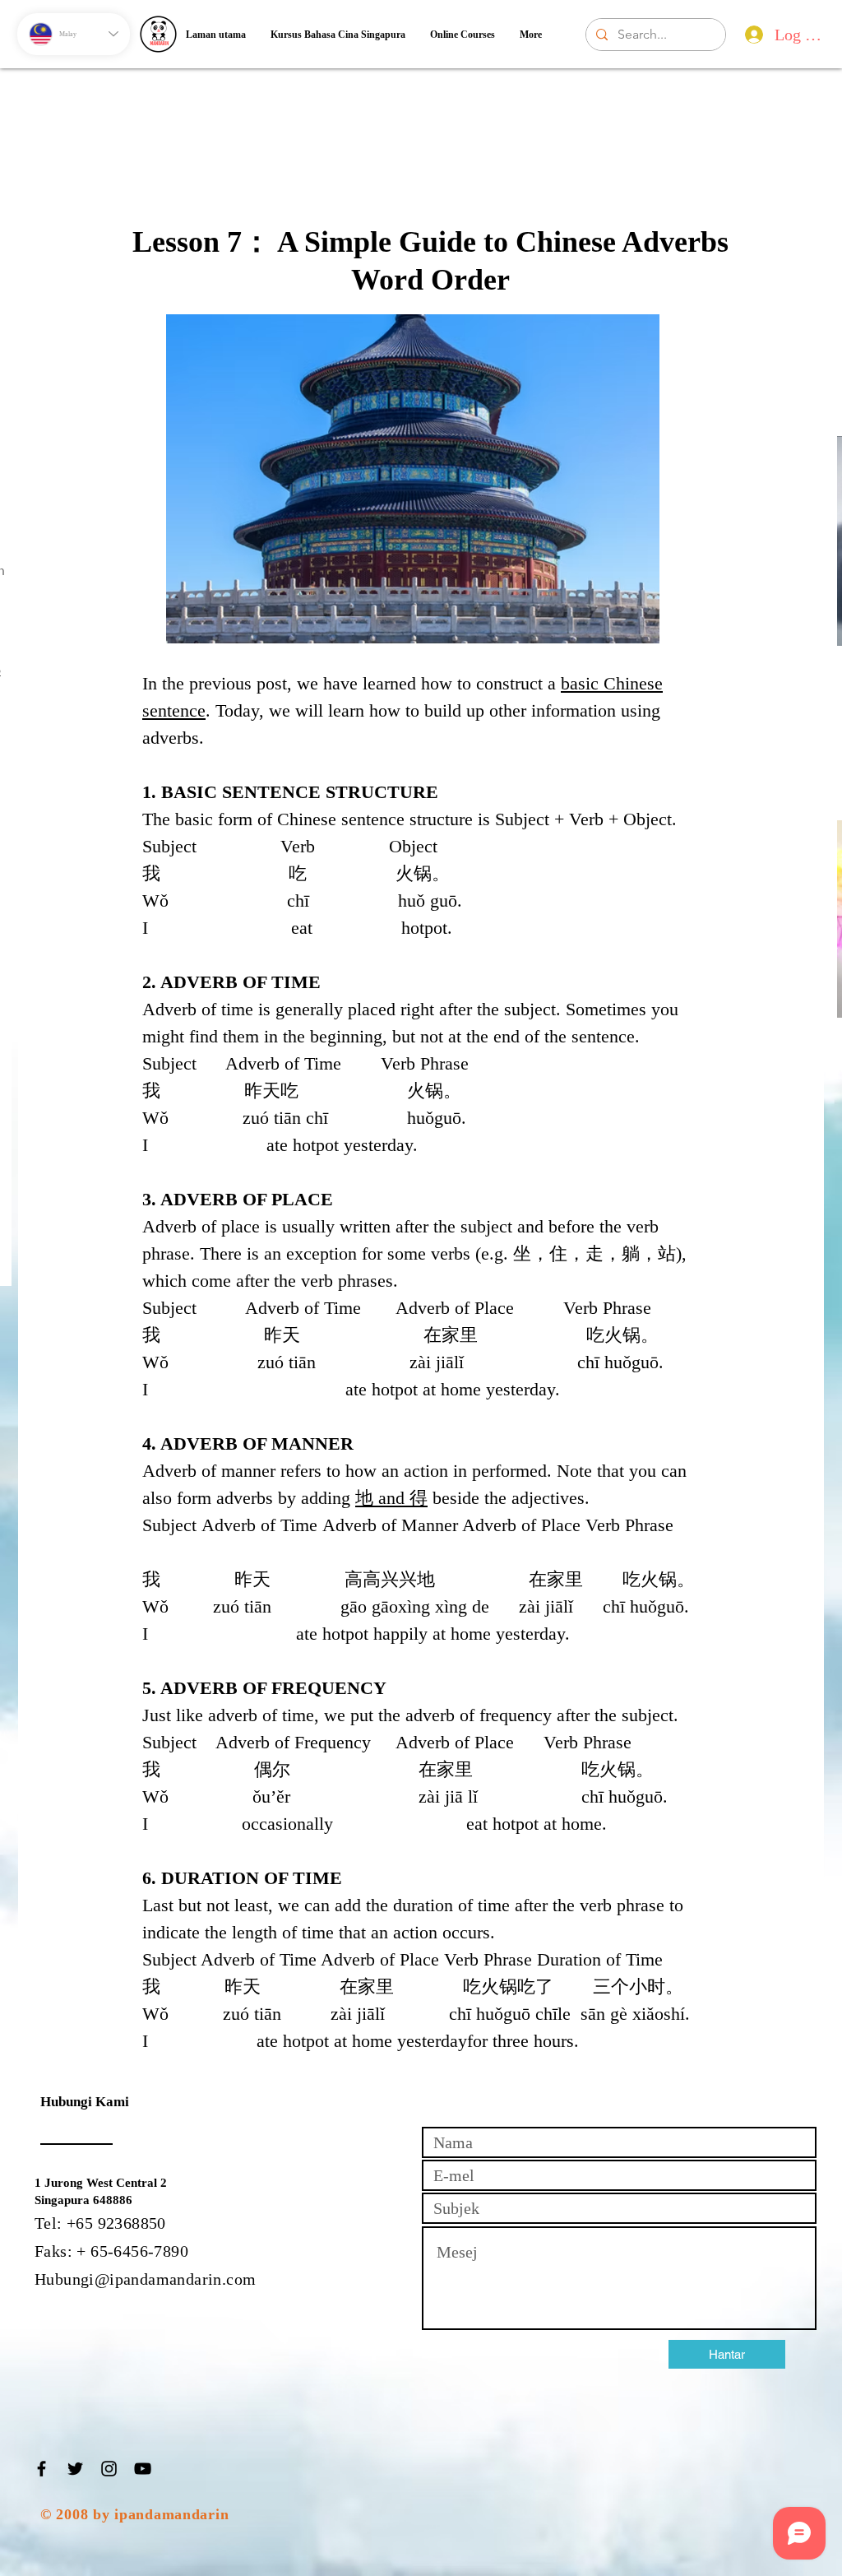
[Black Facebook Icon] (42, 2469)
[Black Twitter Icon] (75, 2469)
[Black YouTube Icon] (143, 2469)
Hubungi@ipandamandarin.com (145, 2279)
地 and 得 (391, 1498)
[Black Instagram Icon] (109, 2469)
